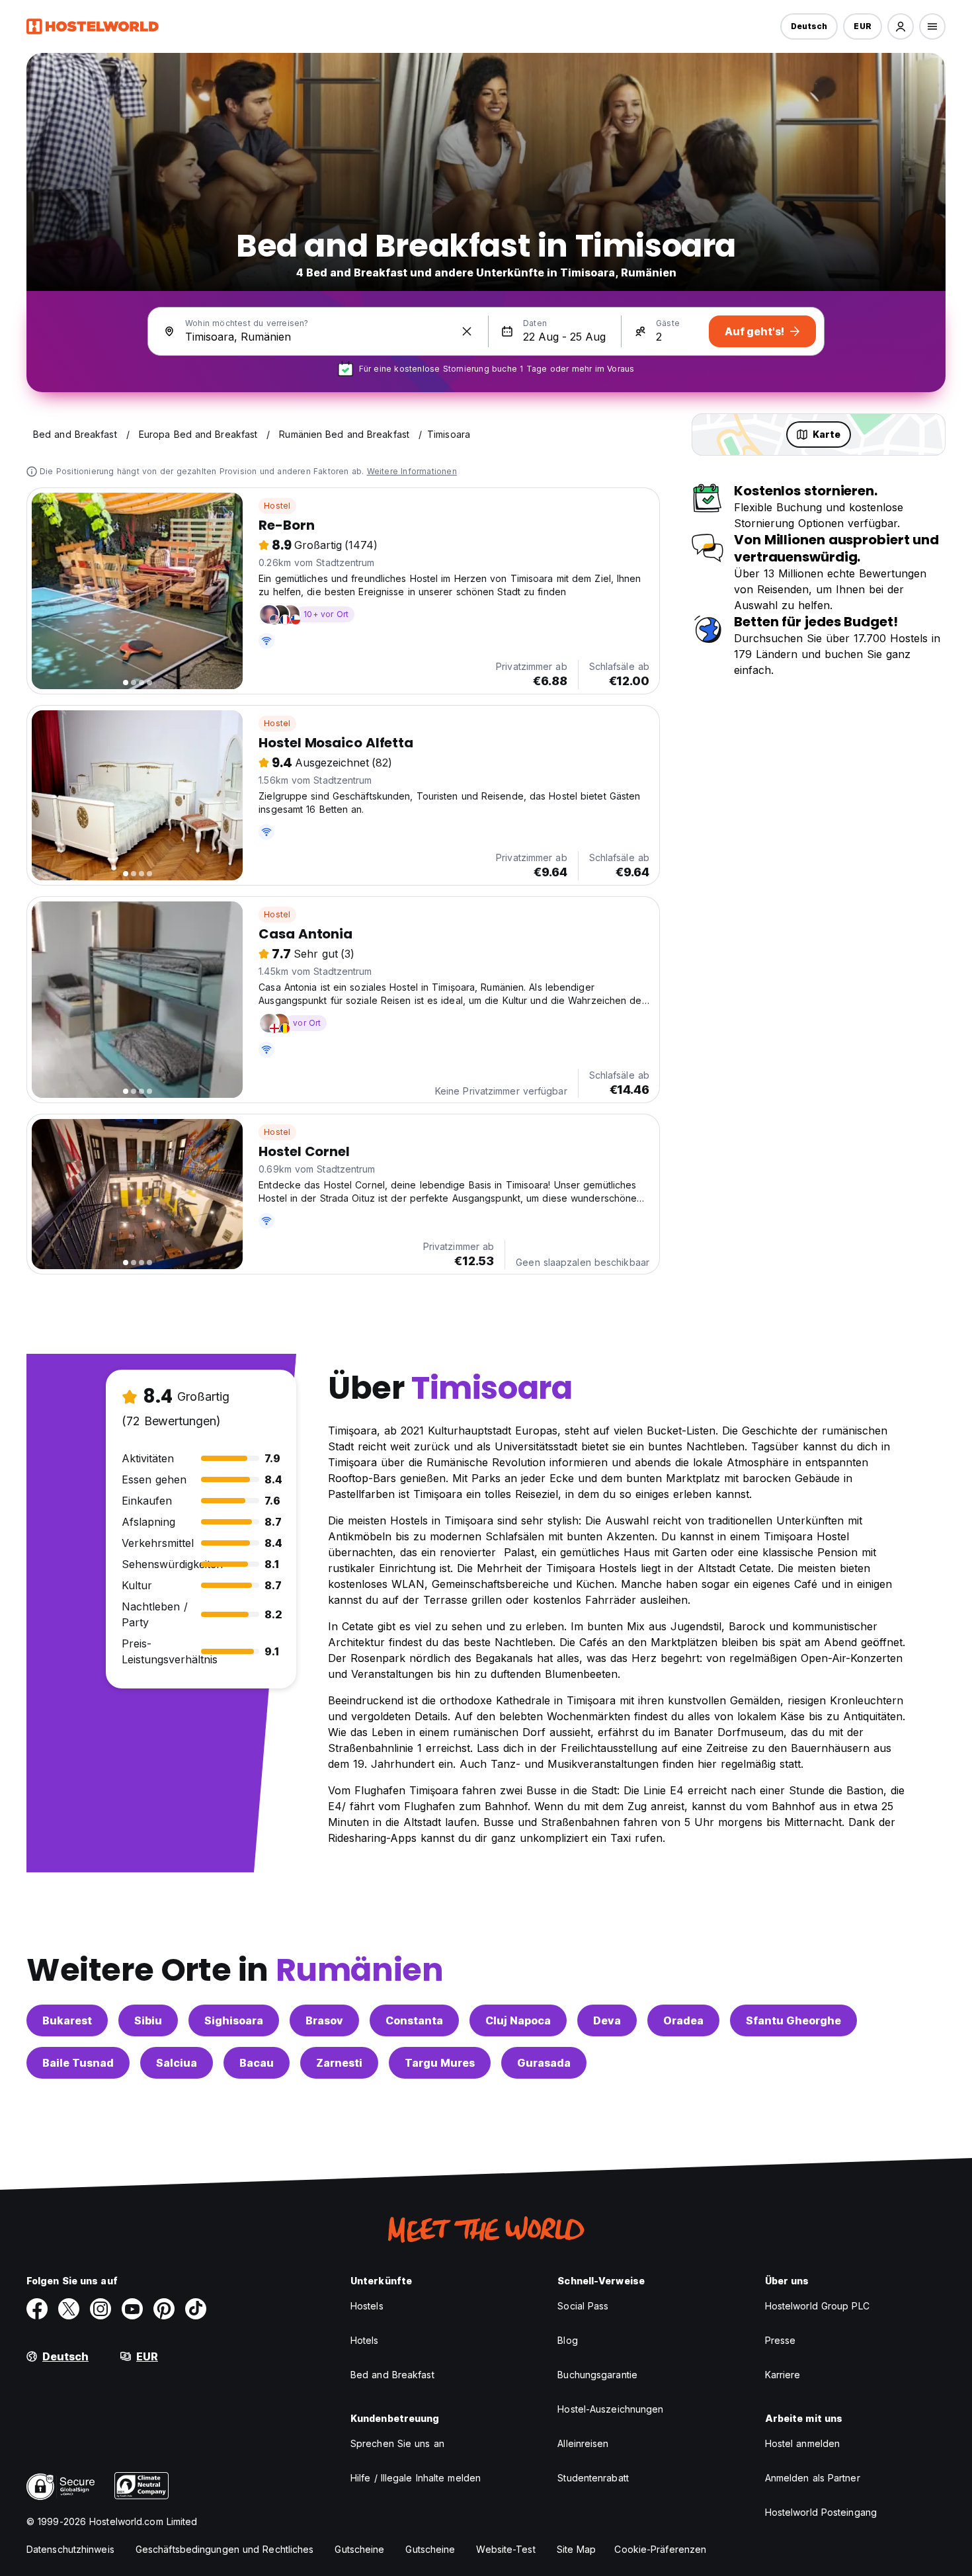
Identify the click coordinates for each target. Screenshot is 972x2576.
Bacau (257, 2063)
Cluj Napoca (518, 2020)
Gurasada (544, 2063)
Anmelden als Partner (813, 2478)
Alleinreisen (583, 2443)
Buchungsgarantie (597, 2375)
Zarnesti (339, 2063)
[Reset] (467, 331)
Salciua (177, 2063)
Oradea (683, 2020)
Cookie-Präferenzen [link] (660, 2549)
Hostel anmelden (803, 2443)
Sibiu (148, 2020)
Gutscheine (359, 2549)
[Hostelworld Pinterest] (164, 2309)
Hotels (365, 2340)
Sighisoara (234, 2020)
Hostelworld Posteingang (821, 2512)
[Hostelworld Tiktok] (196, 2309)
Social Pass (583, 2306)
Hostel (277, 506)
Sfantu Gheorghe (793, 2020)
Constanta (414, 2020)
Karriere (783, 2375)
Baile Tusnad (78, 2063)
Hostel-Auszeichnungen (610, 2409)
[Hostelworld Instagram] (101, 2309)
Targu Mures (440, 2063)
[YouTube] (132, 2309)
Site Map (577, 2549)
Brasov (324, 2020)
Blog (567, 2340)
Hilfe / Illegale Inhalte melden (416, 2478)
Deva (607, 2020)
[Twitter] (69, 2309)
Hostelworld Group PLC (817, 2306)
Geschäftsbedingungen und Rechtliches (225, 2549)
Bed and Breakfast (392, 2375)
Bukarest (67, 2020)
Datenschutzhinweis (70, 2549)
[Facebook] (37, 2309)
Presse (781, 2340)
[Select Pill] (901, 26)
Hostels (367, 2306)
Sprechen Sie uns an (397, 2443)
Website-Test (506, 2549)
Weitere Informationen (412, 471)
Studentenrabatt (593, 2478)
